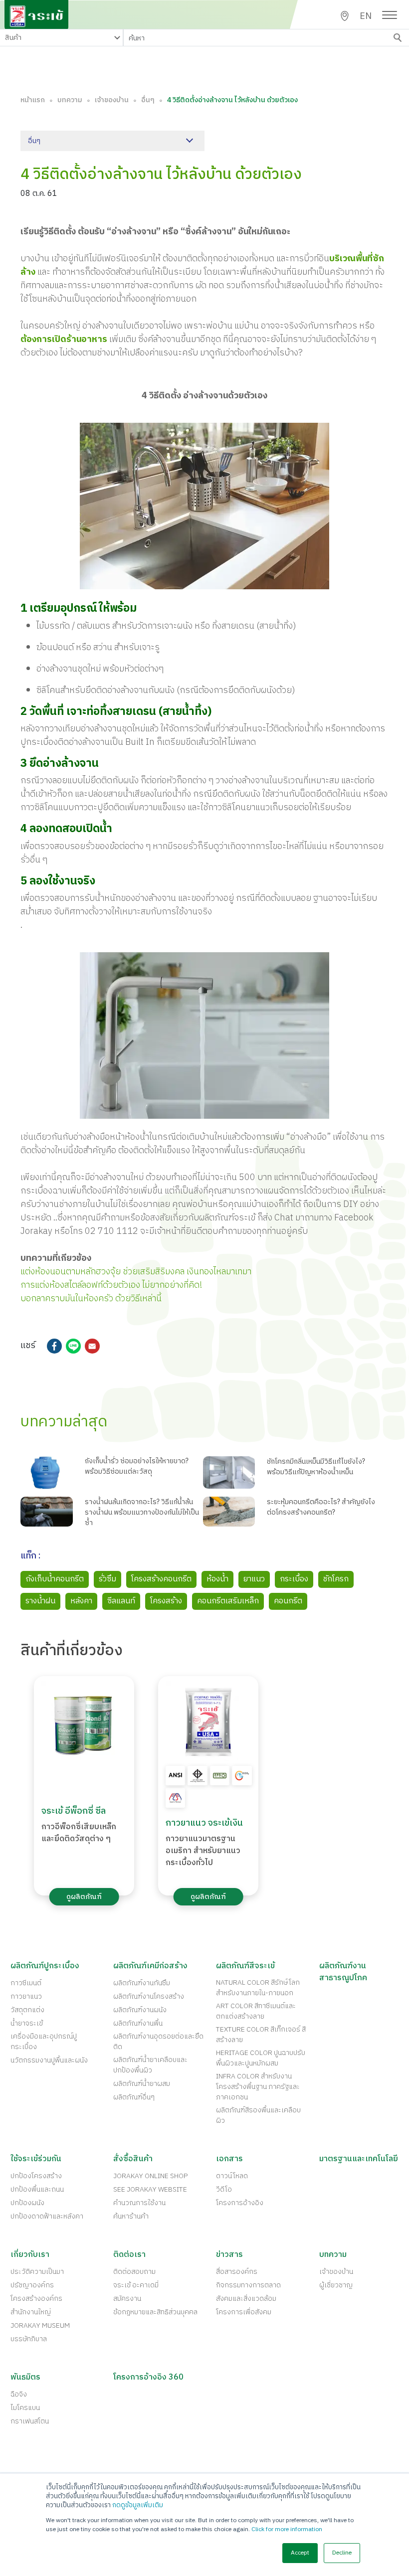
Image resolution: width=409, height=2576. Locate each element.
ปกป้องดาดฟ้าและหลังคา (47, 2216)
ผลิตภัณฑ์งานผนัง (140, 2010)
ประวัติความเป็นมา (37, 2272)
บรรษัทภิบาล (29, 2339)
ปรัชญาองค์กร (32, 2285)
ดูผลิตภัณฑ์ (84, 1897)
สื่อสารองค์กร (237, 2272)
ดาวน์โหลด (232, 2176)
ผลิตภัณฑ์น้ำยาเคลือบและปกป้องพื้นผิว (150, 2065)
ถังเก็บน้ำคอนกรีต (55, 1579)
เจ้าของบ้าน (112, 100)
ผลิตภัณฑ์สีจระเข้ (245, 1966)
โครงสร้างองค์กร (36, 2299)
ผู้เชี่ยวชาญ (336, 2285)
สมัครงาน (127, 2299)
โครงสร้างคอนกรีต (161, 1579)
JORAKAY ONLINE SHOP (150, 2176)
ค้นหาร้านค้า (131, 2216)
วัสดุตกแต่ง (27, 2010)
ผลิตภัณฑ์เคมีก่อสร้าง (150, 1966)
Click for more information (287, 2529)
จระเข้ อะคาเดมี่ (136, 2285)
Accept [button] (300, 2553)
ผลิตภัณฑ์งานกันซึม (142, 1983)
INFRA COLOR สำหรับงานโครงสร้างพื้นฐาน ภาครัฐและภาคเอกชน (258, 2087)
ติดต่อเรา (129, 2255)
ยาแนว (254, 1579)
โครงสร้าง (166, 1601)
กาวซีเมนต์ (26, 1983)
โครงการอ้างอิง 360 (148, 2378)
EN (366, 17)
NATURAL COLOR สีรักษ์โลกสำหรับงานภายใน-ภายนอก (258, 1988)
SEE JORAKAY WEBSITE (150, 2189)
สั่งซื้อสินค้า (133, 2159)
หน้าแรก (33, 100)
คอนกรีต (288, 1601)
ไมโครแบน (25, 2408)
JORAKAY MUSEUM (40, 2325)
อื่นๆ (148, 100)
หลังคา (81, 1601)
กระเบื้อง (294, 1579)
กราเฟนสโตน (30, 2421)
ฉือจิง (19, 2394)
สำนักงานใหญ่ (31, 2312)
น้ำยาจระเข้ (27, 2023)
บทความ (70, 100)
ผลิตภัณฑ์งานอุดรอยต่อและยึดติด (158, 2042)
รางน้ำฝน (40, 1601)
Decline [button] (342, 2553)
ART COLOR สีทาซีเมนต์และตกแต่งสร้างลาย (256, 2011)
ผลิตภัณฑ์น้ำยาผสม (142, 2084)
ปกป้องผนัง (27, 2203)
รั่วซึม (107, 1579)
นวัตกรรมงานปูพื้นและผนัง (49, 2060)
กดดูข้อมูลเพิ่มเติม (138, 2505)
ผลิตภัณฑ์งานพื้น (138, 2023)
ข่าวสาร (229, 2255)
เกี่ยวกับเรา (30, 2255)
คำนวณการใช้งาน (139, 2203)
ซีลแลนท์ (121, 1601)
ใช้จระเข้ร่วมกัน (36, 2159)
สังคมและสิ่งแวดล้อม (246, 2299)
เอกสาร (229, 2159)
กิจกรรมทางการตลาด (248, 2285)
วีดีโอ (224, 2189)
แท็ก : (31, 1557)
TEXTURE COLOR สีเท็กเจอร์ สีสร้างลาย (261, 2035)
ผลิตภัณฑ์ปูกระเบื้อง (45, 1966)
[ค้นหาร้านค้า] (345, 16)
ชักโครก (336, 1579)
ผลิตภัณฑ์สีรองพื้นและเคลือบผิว (258, 2115)
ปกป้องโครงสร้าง (36, 2176)
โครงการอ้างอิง (240, 2203)
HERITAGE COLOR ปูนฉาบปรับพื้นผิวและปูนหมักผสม (261, 2058)
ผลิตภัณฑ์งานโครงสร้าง (149, 1996)
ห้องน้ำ (217, 1579)
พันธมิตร (25, 2378)
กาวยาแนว (26, 1996)
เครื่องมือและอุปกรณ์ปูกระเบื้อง (44, 2042)
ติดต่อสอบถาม (134, 2272)
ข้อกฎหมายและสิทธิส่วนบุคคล (155, 2312)
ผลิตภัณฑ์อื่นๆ (134, 2097)
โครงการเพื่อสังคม (244, 2312)
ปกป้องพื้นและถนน (37, 2189)
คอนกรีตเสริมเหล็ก (228, 1601)
